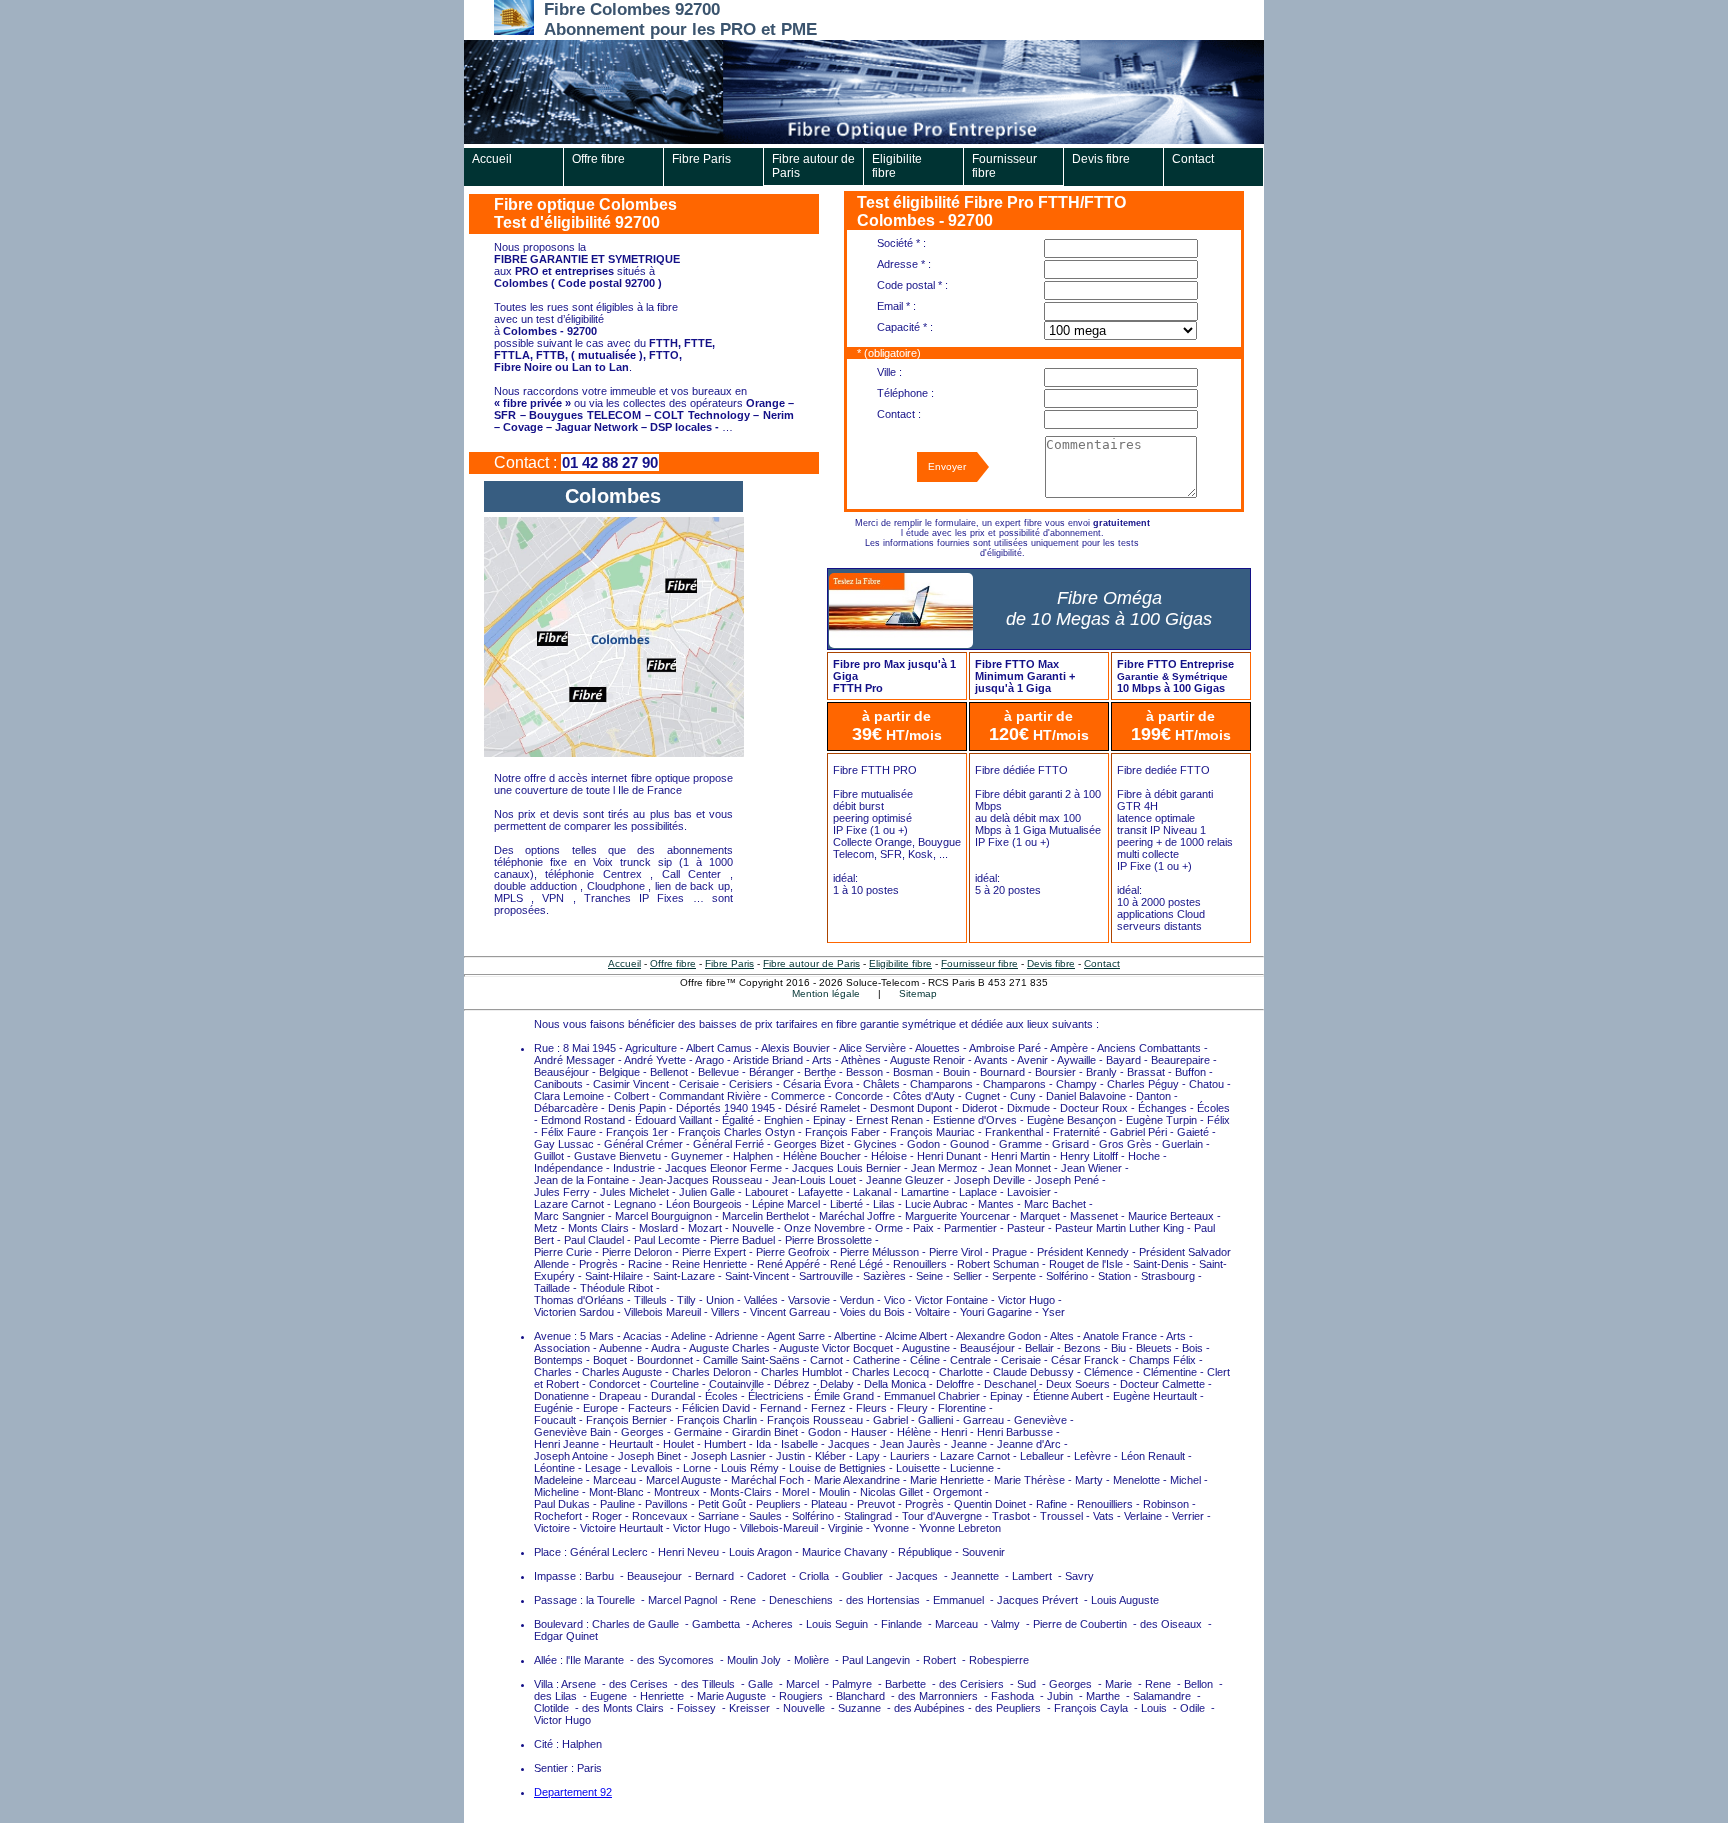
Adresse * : (904, 264)
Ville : (889, 372)
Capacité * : (905, 327)
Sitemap (918, 993)
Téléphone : (905, 393)
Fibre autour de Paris (813, 166)
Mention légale (826, 993)
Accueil (492, 159)
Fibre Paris (701, 159)
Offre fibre (598, 159)
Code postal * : (912, 285)
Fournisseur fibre (1004, 166)
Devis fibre (1101, 159)
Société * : (901, 243)
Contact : (899, 414)
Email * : (896, 306)
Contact (1193, 159)
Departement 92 (573, 1792)
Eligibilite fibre (897, 166)
